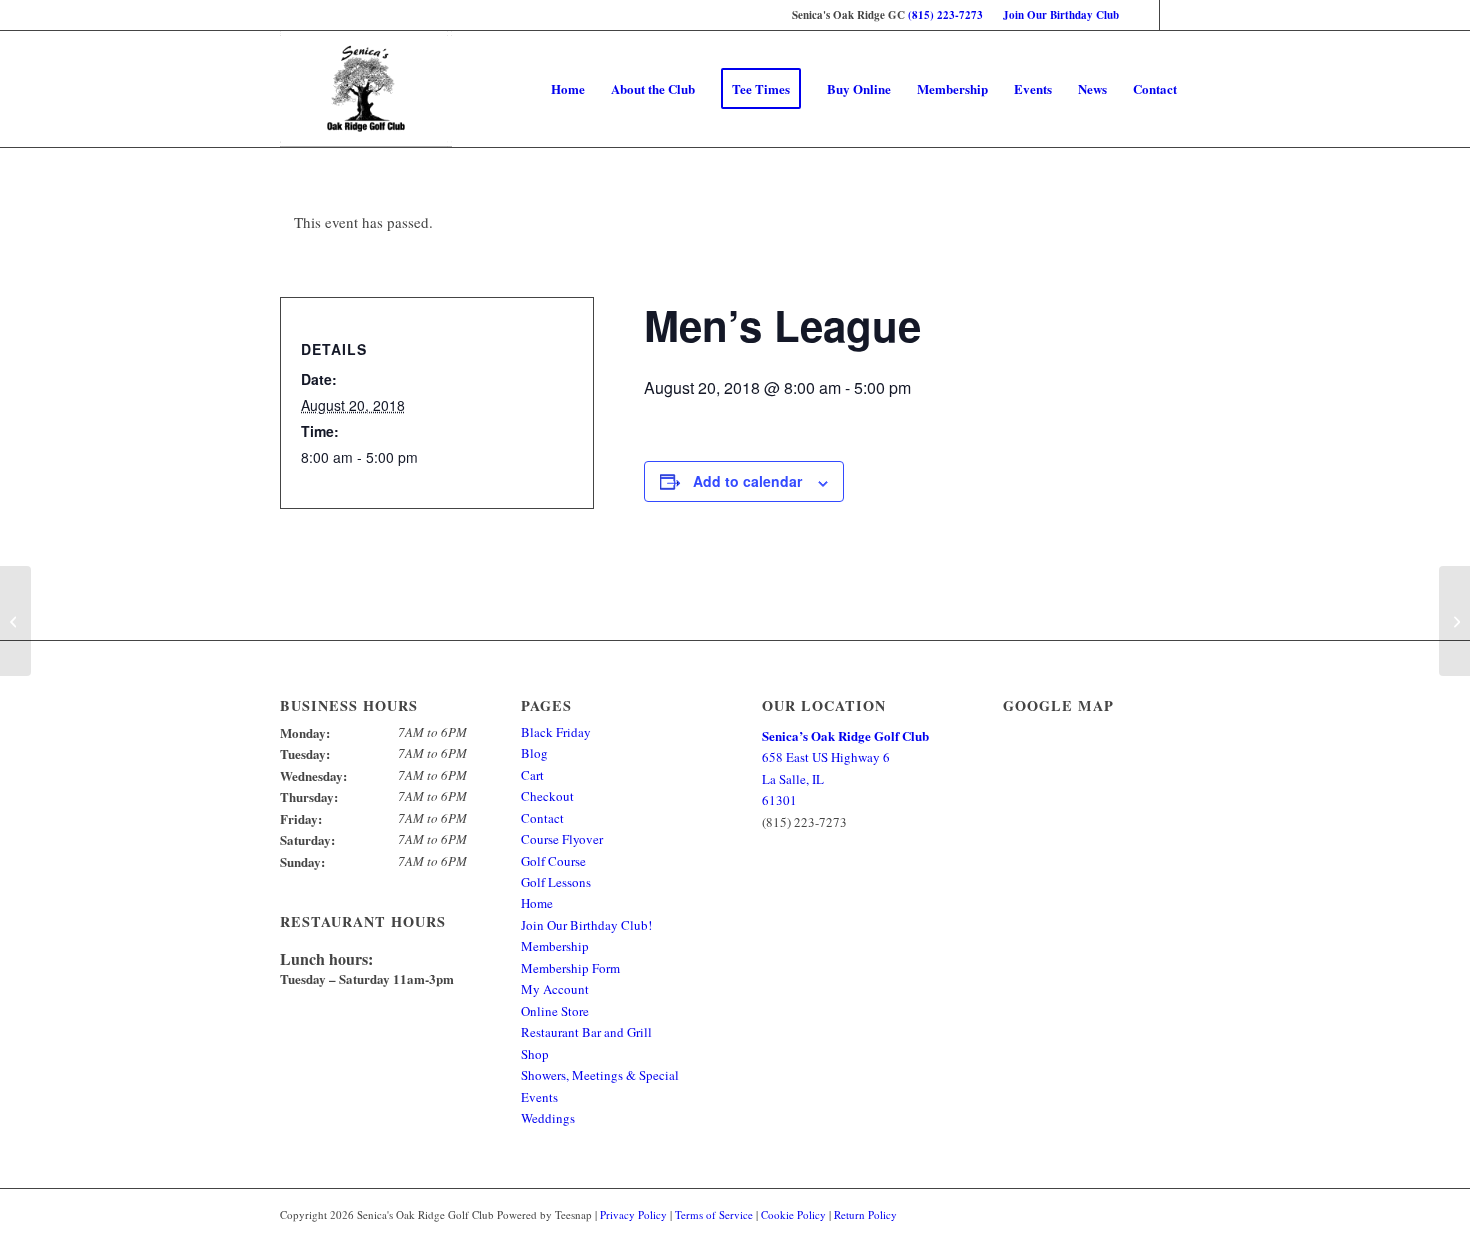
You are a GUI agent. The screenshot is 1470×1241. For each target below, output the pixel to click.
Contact (542, 818)
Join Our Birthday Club (1061, 15)
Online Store (555, 1011)
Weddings (548, 1118)
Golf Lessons (556, 882)
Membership (555, 946)
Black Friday (556, 732)
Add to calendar (747, 481)
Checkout (547, 796)
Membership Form (570, 968)
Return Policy (865, 1214)
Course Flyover (562, 839)
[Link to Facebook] (1144, 15)
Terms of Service (714, 1214)
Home (537, 903)
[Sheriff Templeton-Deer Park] (15, 621)
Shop (535, 1054)
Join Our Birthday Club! (586, 925)
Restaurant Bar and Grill (586, 1032)
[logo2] (366, 89)
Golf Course (553, 861)
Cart (532, 775)
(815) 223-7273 (945, 15)
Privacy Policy (633, 1214)
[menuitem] (1056, 15)
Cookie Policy (793, 1214)
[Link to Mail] (1175, 15)
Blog (534, 753)
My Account (555, 989)
